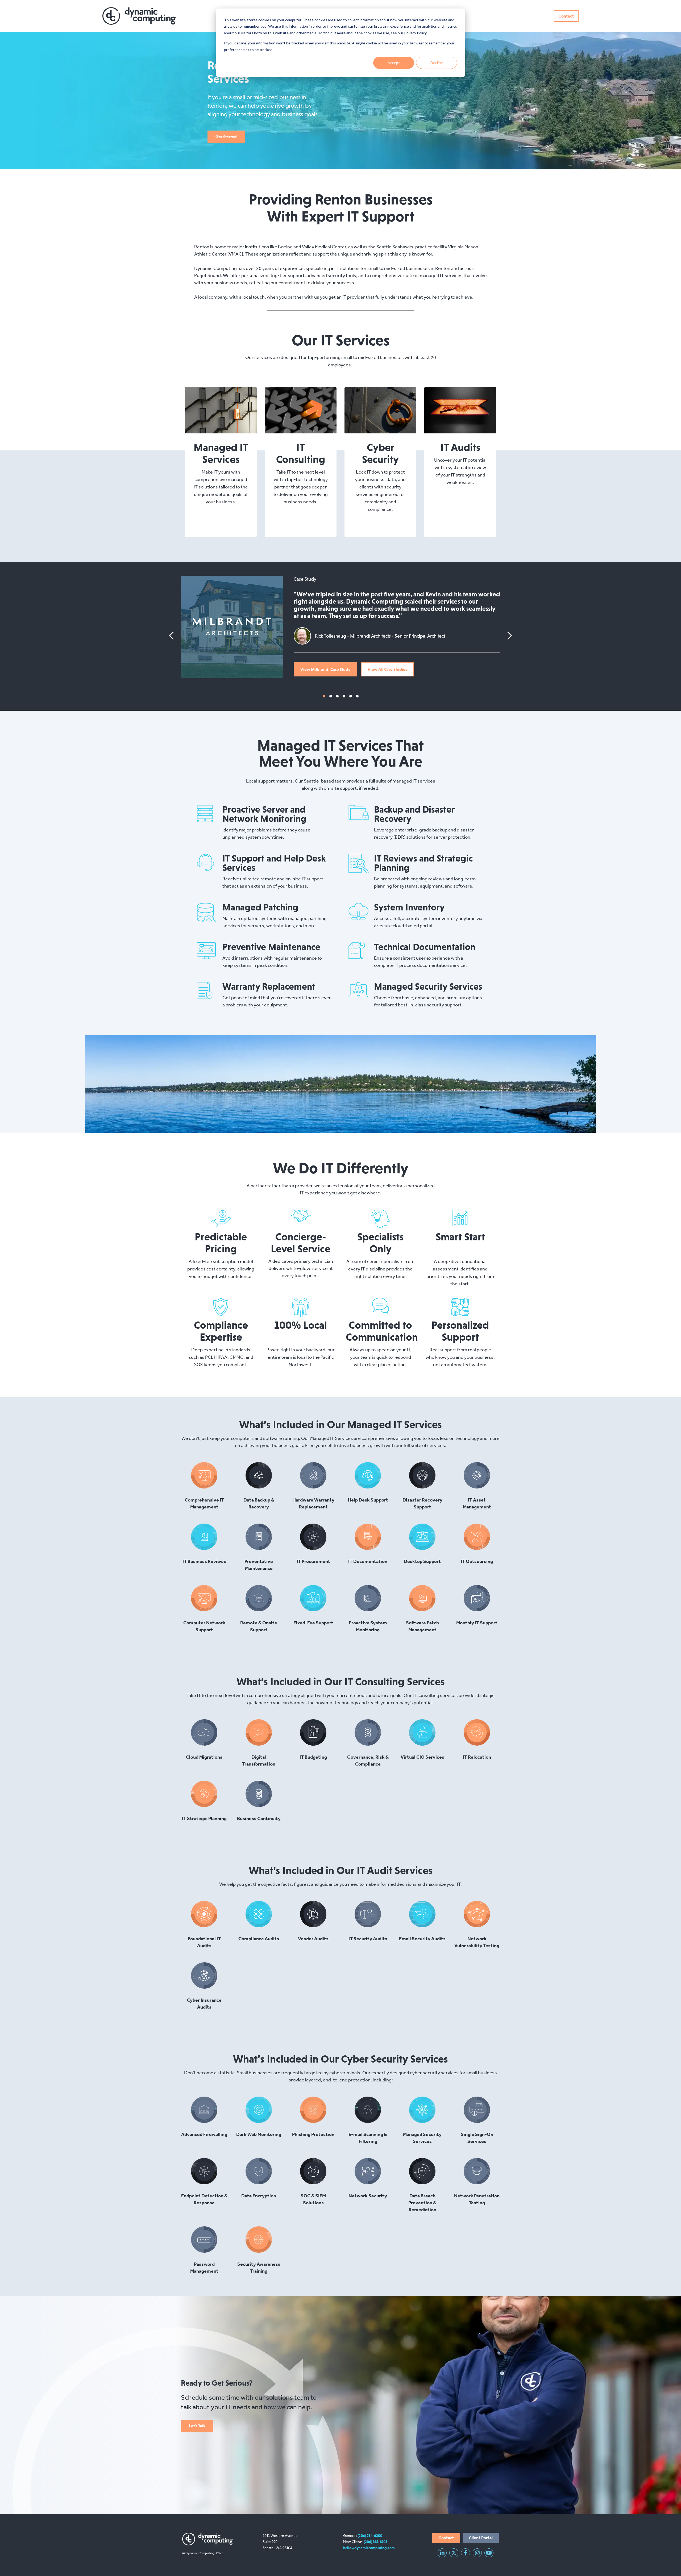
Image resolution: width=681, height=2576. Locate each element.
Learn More (217, 410)
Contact (566, 16)
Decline (437, 63)
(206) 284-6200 (370, 2536)
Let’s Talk (197, 2426)
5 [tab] (351, 696)
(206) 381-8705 (376, 2542)
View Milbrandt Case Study (325, 669)
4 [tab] (344, 696)
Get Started (226, 137)
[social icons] (442, 2553)
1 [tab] (324, 696)
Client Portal (481, 2538)
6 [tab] (357, 696)
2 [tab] (331, 696)
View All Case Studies (387, 669)
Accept (394, 63)
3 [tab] (337, 696)
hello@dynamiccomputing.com (369, 2548)
